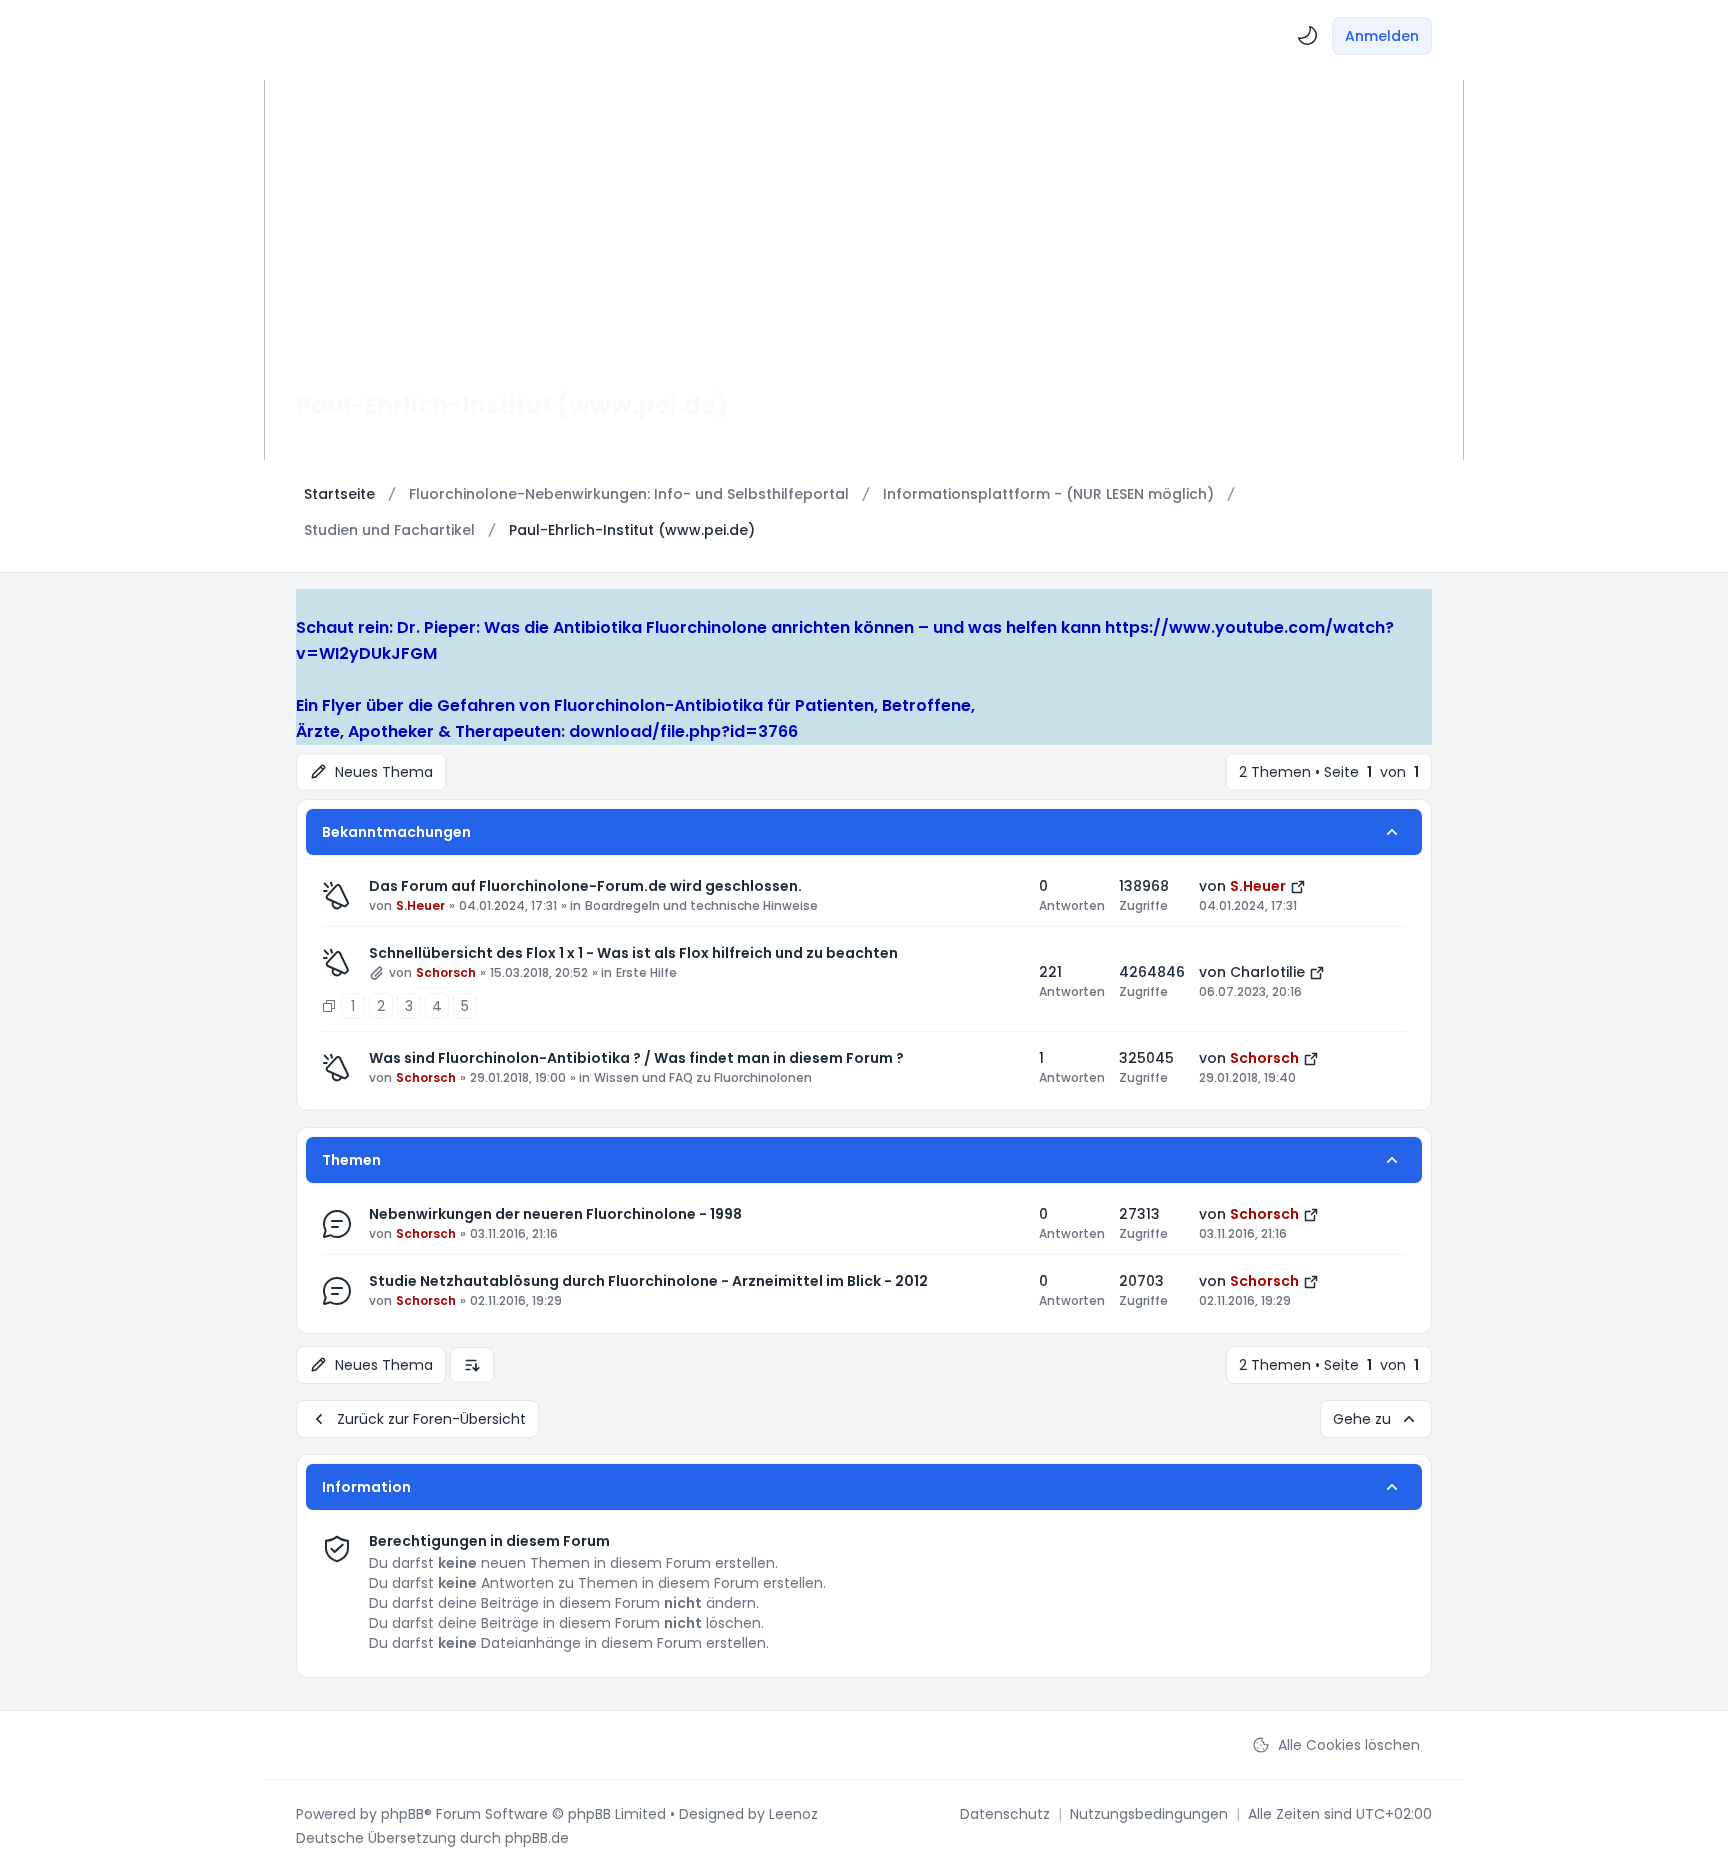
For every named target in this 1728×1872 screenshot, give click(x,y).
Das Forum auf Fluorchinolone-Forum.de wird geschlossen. (585, 886)
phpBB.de (537, 1838)
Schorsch (446, 973)
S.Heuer (420, 906)
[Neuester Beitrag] (1298, 886)
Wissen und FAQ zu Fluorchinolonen (703, 1078)
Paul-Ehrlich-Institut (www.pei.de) (512, 405)
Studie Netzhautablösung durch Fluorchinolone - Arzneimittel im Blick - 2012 (648, 1281)
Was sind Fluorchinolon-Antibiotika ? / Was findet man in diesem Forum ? (636, 1058)
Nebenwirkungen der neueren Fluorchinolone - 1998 (555, 1214)
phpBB (402, 1814)
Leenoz (793, 1814)
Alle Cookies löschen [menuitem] (1349, 1745)
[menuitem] (1308, 36)
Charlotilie (1267, 972)
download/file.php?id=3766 (683, 731)
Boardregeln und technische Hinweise (701, 906)
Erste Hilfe (646, 973)
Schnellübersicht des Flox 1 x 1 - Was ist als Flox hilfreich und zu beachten (633, 953)
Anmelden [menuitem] (1382, 36)
